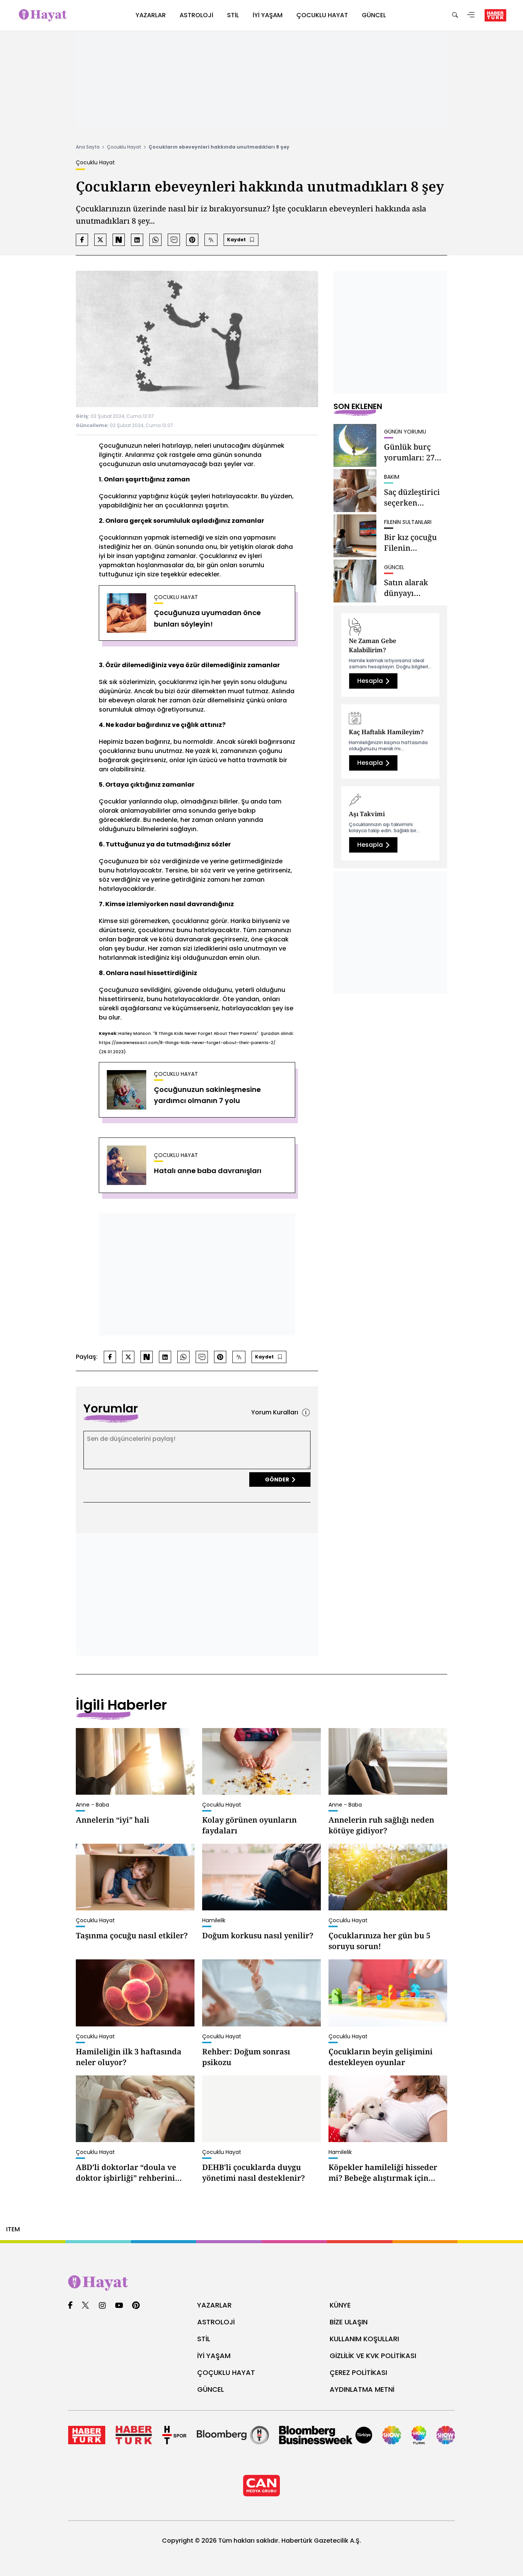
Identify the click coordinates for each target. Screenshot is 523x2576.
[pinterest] (136, 2306)
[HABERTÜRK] (495, 15)
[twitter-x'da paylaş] (100, 240)
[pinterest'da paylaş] (192, 240)
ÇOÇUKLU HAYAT (226, 2372)
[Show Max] (446, 2435)
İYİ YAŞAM (214, 2356)
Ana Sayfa (88, 147)
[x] (85, 2306)
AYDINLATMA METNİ (362, 2389)
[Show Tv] (392, 2435)
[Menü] (471, 16)
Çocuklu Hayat (124, 147)
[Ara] (455, 16)
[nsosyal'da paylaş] (119, 240)
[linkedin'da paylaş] (137, 240)
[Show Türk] (419, 2435)
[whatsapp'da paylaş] (155, 240)
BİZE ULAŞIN (349, 2322)
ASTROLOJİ (216, 2322)
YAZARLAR (214, 2305)
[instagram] (102, 2306)
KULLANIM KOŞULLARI (364, 2339)
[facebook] (70, 2306)
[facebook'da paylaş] (82, 240)
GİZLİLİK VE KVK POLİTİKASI (373, 2356)
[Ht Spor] (174, 2435)
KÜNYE (340, 2305)
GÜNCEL (211, 2389)
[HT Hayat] (261, 2283)
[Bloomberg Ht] (233, 2435)
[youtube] (119, 2306)
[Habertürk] (87, 2435)
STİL (204, 2339)
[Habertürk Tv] (134, 2435)
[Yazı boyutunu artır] (211, 240)
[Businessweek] (326, 2435)
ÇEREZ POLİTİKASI (358, 2372)
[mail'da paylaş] (174, 240)
